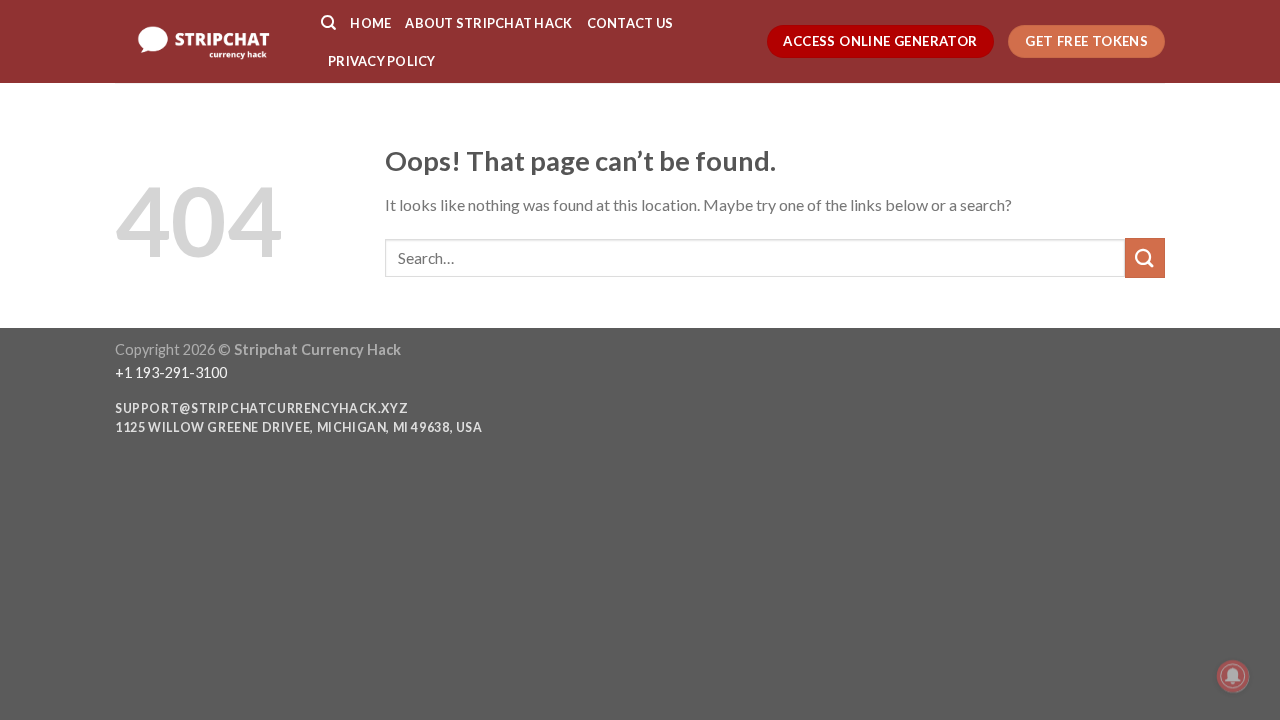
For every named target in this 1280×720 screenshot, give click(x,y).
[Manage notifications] (1233, 676)
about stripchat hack (488, 23)
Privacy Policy (382, 61)
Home (370, 23)
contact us (630, 23)
